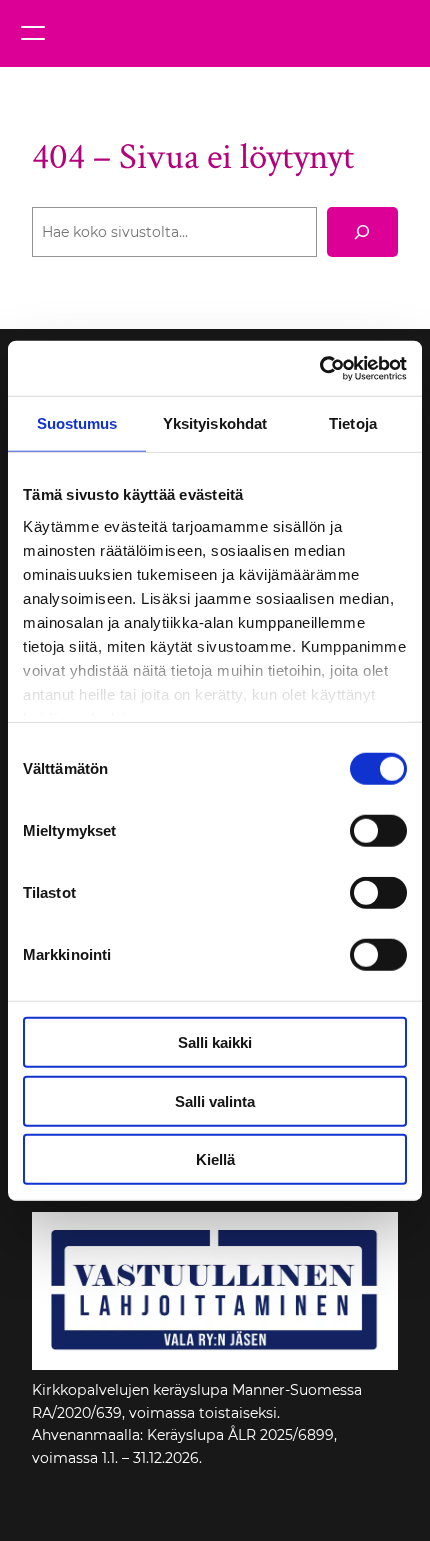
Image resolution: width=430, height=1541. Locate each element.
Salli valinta (215, 1100)
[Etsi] (362, 232)
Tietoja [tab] (353, 423)
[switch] (378, 831)
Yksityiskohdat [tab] (215, 423)
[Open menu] (33, 33)
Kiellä (215, 1159)
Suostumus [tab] (77, 423)
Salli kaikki (215, 1042)
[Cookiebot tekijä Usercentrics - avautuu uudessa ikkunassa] (319, 368)
